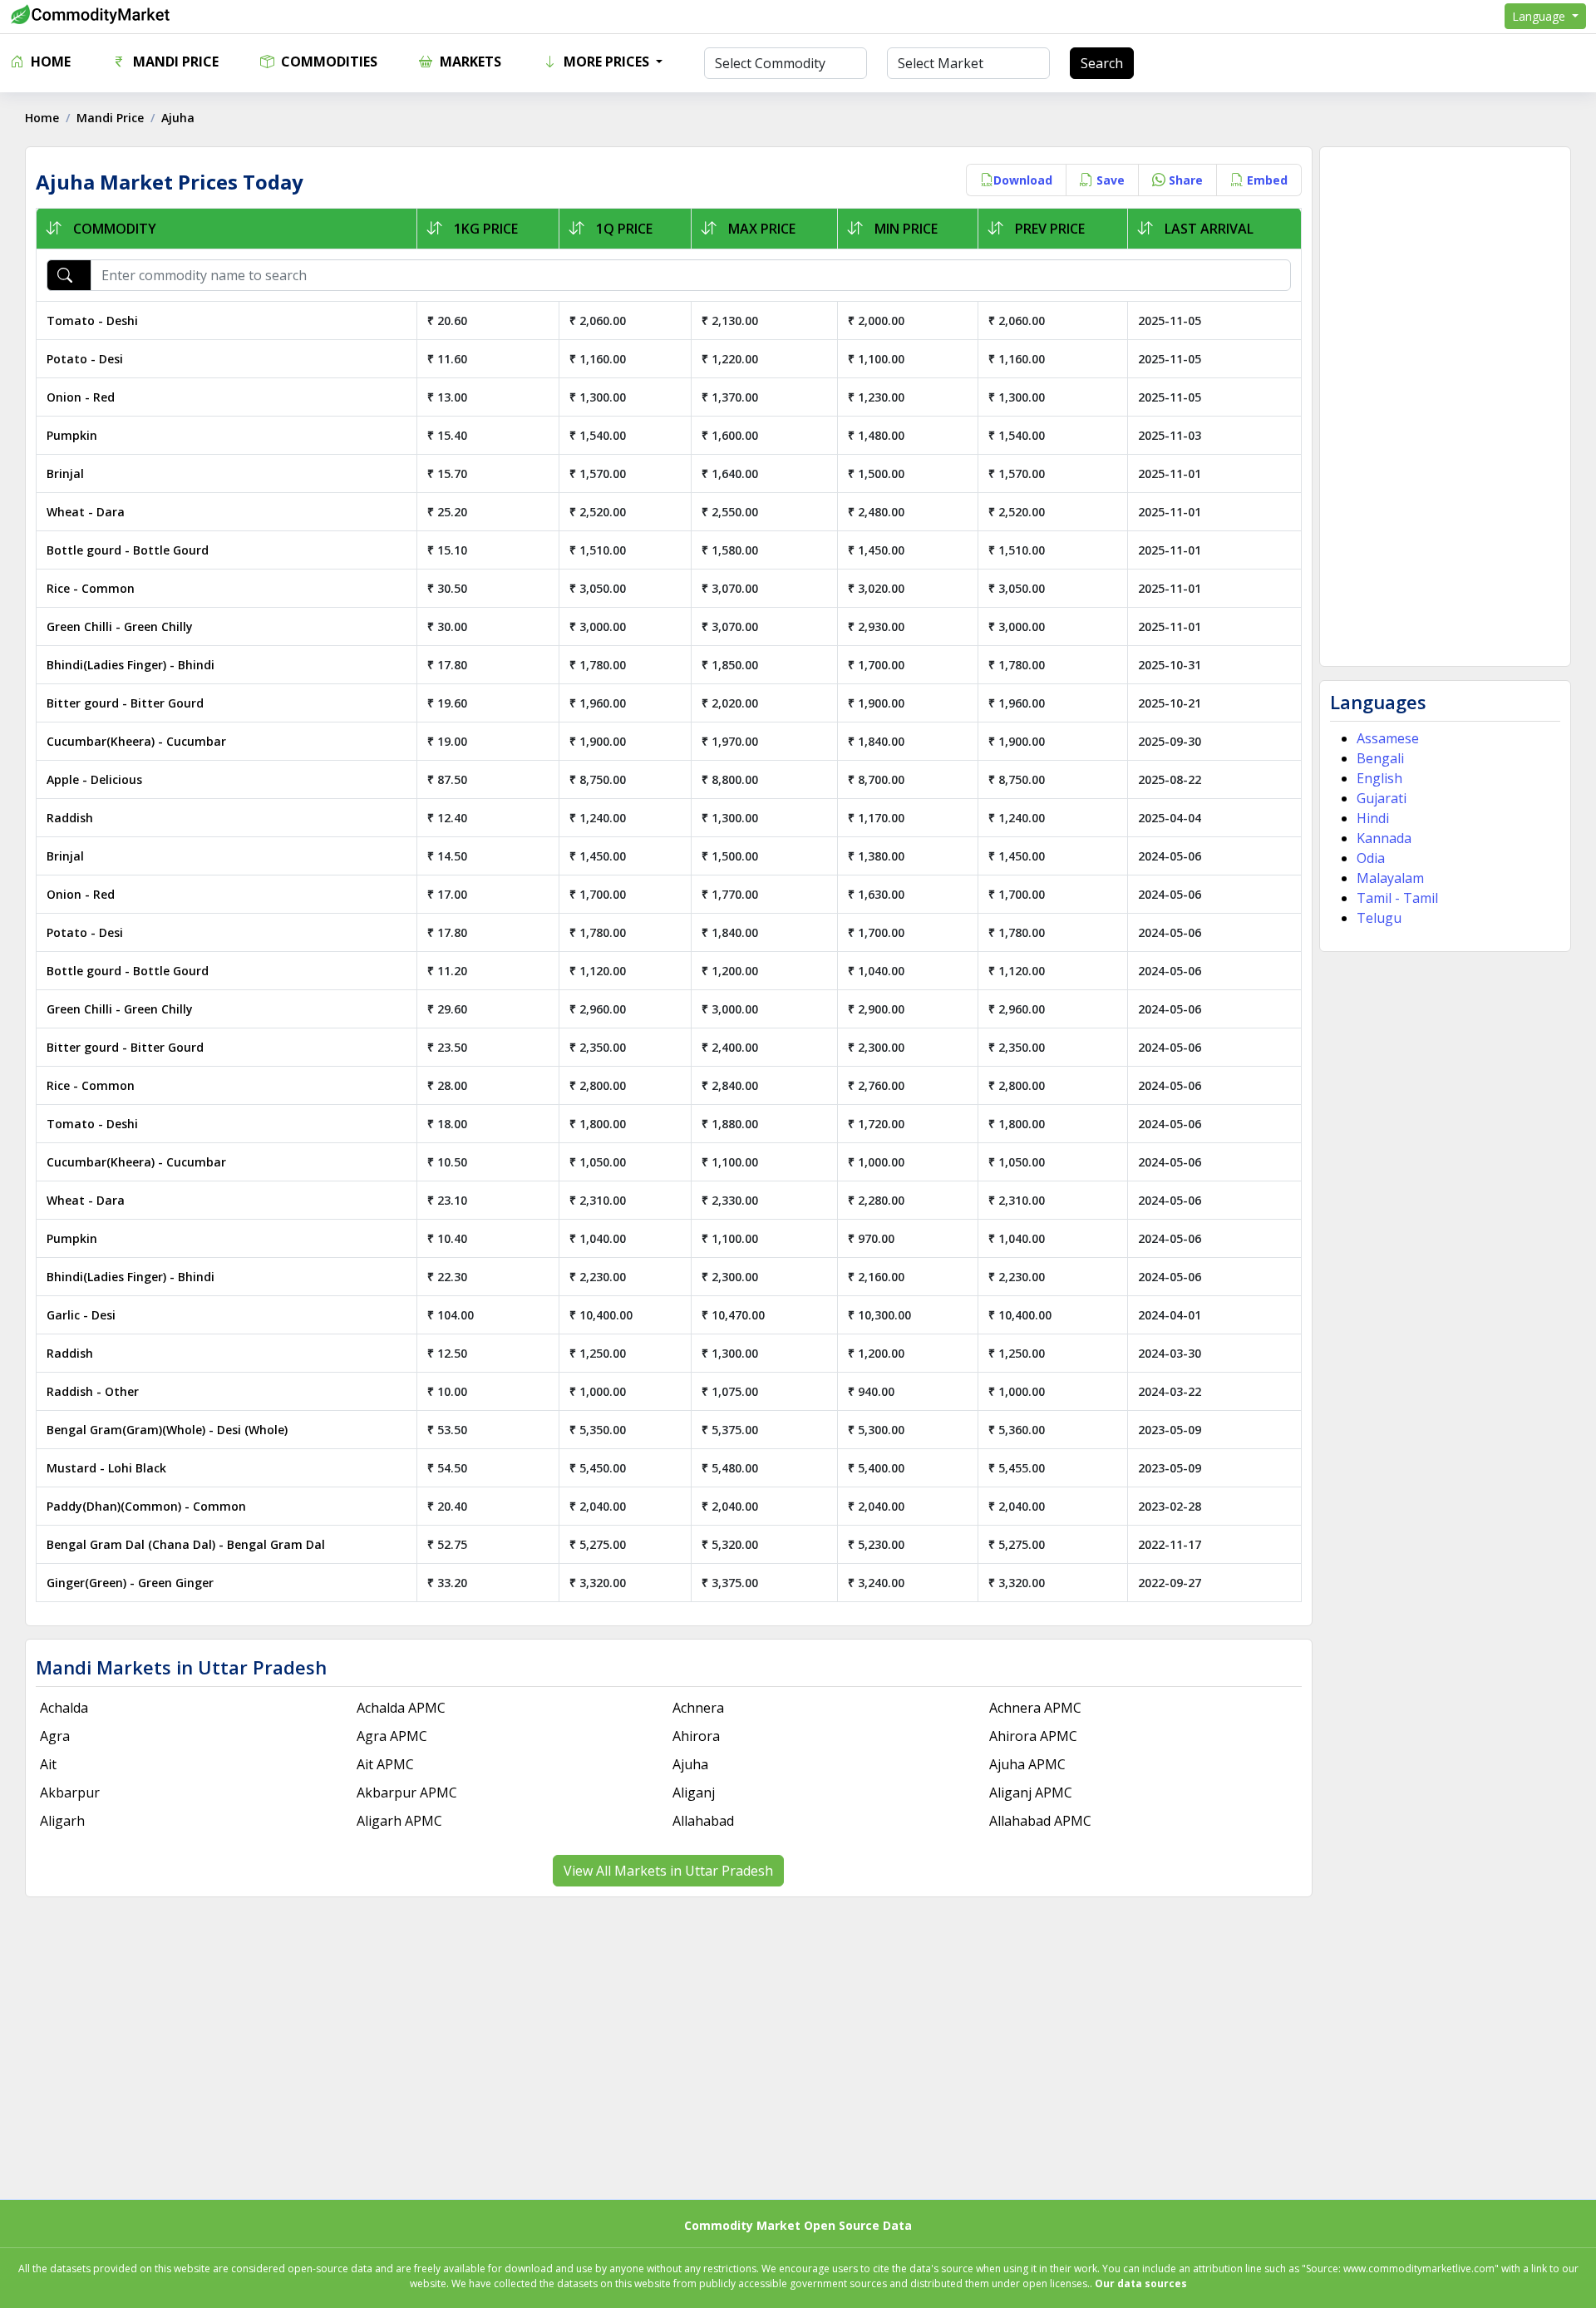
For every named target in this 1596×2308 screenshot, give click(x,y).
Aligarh (62, 1821)
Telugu (1379, 918)
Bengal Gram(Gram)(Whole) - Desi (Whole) (167, 1430)
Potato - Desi (85, 359)
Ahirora (696, 1736)
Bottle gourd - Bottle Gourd (128, 550)
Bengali (1380, 758)
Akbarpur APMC (407, 1793)
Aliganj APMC (1031, 1793)
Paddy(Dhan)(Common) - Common (146, 1506)
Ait (48, 1764)
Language (1540, 16)
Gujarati (1382, 798)
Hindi (1373, 818)
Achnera (698, 1708)
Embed (1266, 180)
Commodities (328, 62)
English (1379, 778)
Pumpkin (72, 435)
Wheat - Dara (86, 512)
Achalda (64, 1708)
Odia (1371, 858)
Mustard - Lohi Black (106, 1468)
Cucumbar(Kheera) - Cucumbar (136, 741)
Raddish (70, 818)
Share (1184, 180)
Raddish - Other (93, 1391)
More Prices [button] (606, 62)
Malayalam (1390, 878)
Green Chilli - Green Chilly (120, 626)
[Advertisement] (1445, 407)
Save (1109, 180)
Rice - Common (91, 588)
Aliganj (694, 1793)
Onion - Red (81, 397)
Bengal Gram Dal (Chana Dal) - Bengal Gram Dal (186, 1544)
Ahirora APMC (1033, 1736)
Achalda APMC (401, 1708)
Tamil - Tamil (1397, 898)
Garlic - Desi (81, 1315)
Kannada (1384, 838)
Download (1023, 180)
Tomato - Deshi (92, 321)
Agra (55, 1736)
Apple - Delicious (94, 779)
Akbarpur (70, 1793)
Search (1102, 63)
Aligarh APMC (399, 1821)
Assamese (1388, 738)
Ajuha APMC (1027, 1764)
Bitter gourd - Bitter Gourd (125, 703)
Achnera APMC (1035, 1708)
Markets (469, 62)
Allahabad (703, 1821)
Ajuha (690, 1764)
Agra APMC (392, 1736)
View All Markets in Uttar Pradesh (668, 1871)
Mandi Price (174, 62)
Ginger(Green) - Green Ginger (130, 1583)
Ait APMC (385, 1764)
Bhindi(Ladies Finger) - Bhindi (131, 665)
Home (49, 62)
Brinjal (65, 473)
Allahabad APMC (1040, 1821)
